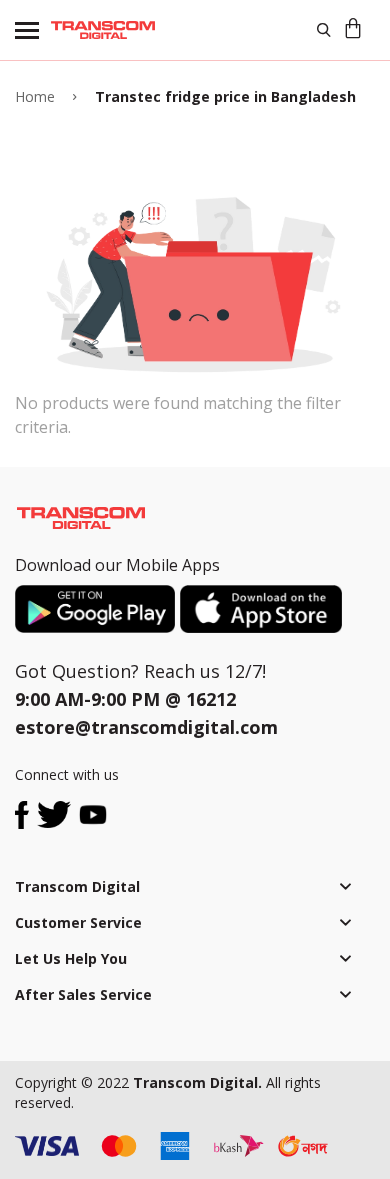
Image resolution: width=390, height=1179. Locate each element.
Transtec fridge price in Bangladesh (225, 96)
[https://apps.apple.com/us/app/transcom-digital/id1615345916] (261, 609)
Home (35, 96)
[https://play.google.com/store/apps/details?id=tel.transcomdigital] (97, 609)
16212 (211, 699)
